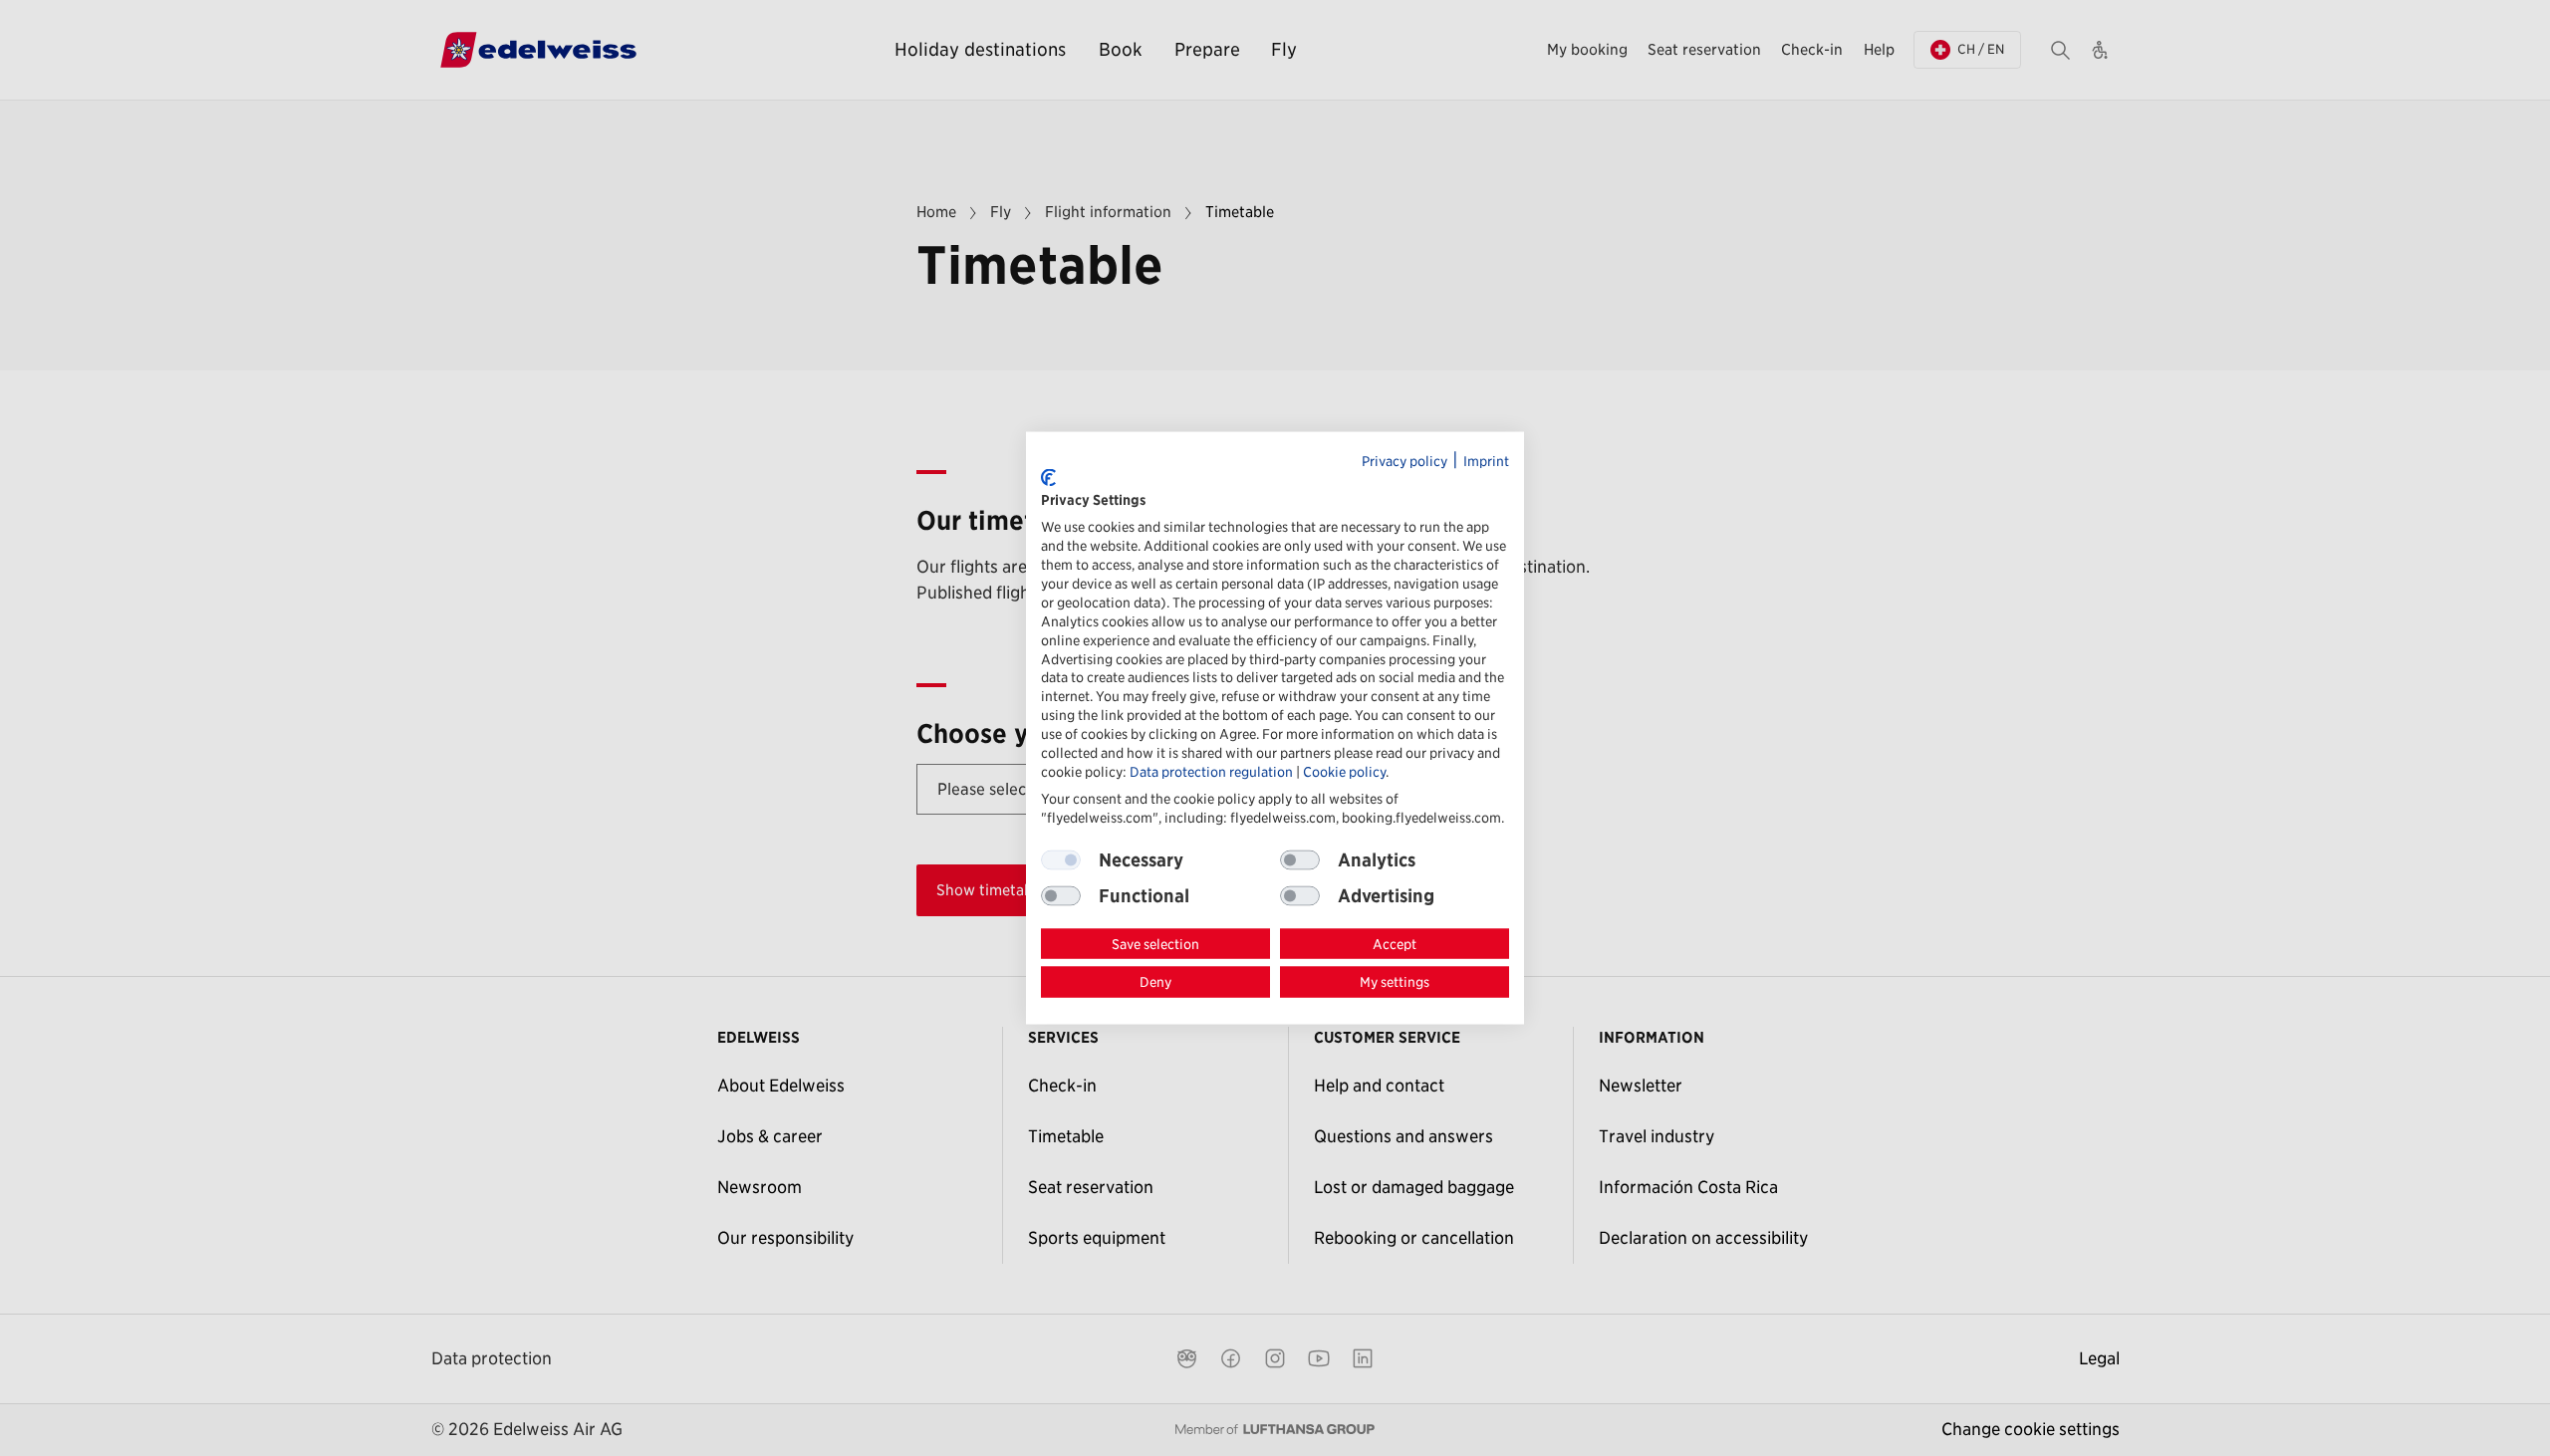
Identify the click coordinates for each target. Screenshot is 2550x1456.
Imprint (1486, 461)
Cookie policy (1344, 771)
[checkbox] (1300, 859)
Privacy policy (1404, 461)
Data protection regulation (1211, 771)
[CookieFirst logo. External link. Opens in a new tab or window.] (1048, 478)
